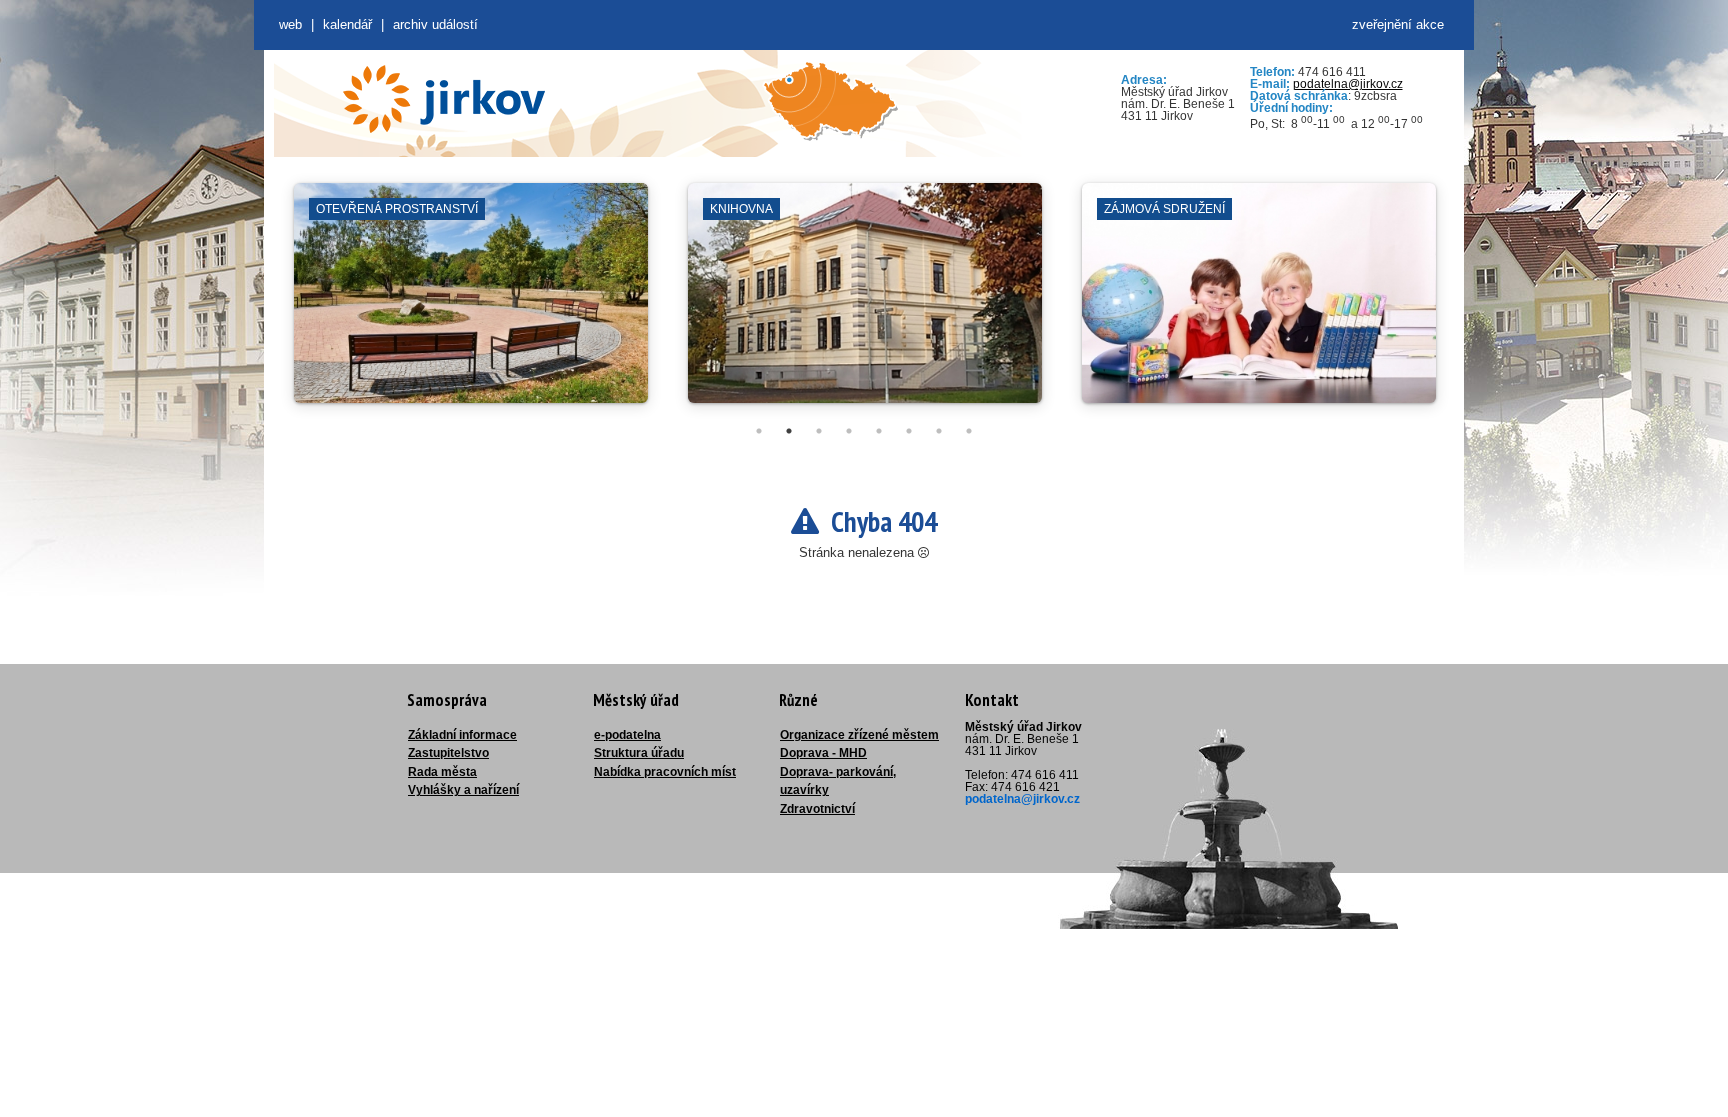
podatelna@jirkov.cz (1348, 84)
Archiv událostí (435, 24)
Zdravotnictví (817, 809)
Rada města (442, 772)
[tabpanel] (471, 303)
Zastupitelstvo (448, 753)
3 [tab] (819, 431)
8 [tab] (969, 431)
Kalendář (347, 24)
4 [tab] (849, 431)
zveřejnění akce (1398, 24)
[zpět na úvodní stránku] (444, 99)
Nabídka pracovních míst (665, 772)
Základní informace (462, 735)
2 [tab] (789, 431)
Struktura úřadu (639, 753)
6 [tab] (909, 431)
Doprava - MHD (823, 753)
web (290, 24)
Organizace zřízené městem (859, 735)
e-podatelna (627, 735)
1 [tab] (759, 431)
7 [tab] (939, 431)
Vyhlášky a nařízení (463, 790)
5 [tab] (879, 431)
